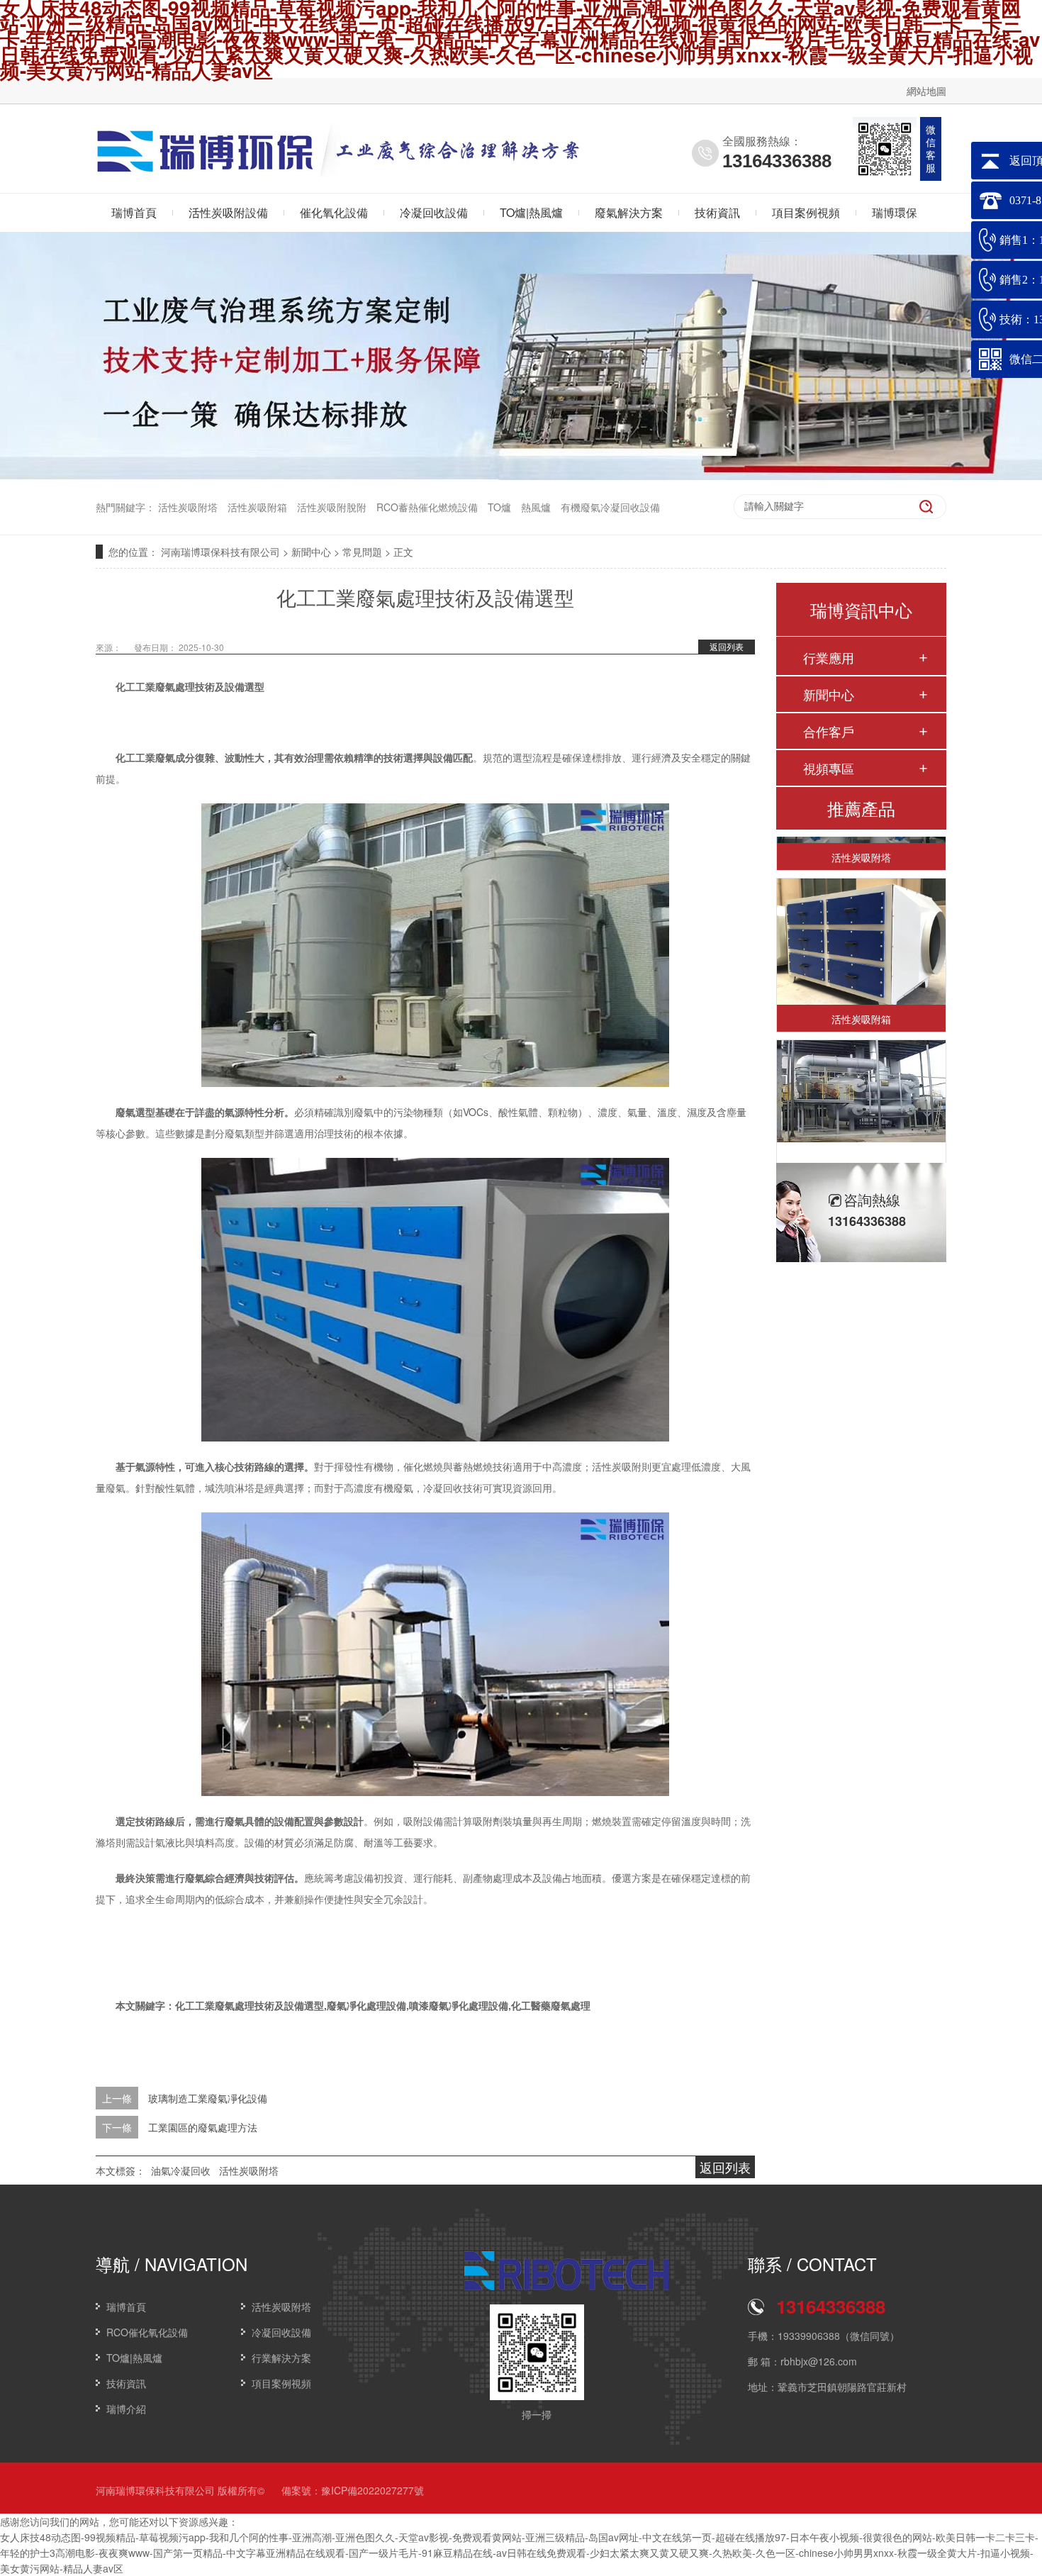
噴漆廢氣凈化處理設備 (459, 2005)
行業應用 (829, 657)
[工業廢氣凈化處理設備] (861, 1071)
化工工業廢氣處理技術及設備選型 (190, 686)
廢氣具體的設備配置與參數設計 (294, 1821)
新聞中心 (311, 552)
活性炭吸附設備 (228, 212)
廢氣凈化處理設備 (366, 2005)
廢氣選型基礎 (145, 1112)
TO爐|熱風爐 (531, 212)
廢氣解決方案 (629, 212)
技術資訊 (717, 212)
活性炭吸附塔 (188, 507)
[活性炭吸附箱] (861, 922)
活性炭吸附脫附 (332, 507)
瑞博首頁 (134, 212)
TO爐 (499, 507)
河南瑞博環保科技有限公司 (220, 552)
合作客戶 (829, 731)
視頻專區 (829, 768)
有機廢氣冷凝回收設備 (610, 507)
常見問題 (362, 552)
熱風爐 (536, 507)
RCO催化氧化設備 (147, 2332)
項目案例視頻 (806, 212)
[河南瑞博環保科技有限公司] (206, 167)
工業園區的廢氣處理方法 (203, 2127)
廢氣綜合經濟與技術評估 (240, 1878)
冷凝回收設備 (434, 212)
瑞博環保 (895, 212)
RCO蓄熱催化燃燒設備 (427, 507)
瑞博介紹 (126, 2409)
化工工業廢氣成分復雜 (165, 757)
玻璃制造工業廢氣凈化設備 (208, 2098)
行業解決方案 (281, 2358)
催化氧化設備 (334, 212)
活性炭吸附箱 (257, 507)
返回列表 (727, 646)
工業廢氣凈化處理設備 (861, 1161)
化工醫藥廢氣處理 (551, 2005)
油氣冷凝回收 (181, 2170)
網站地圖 (926, 91)
